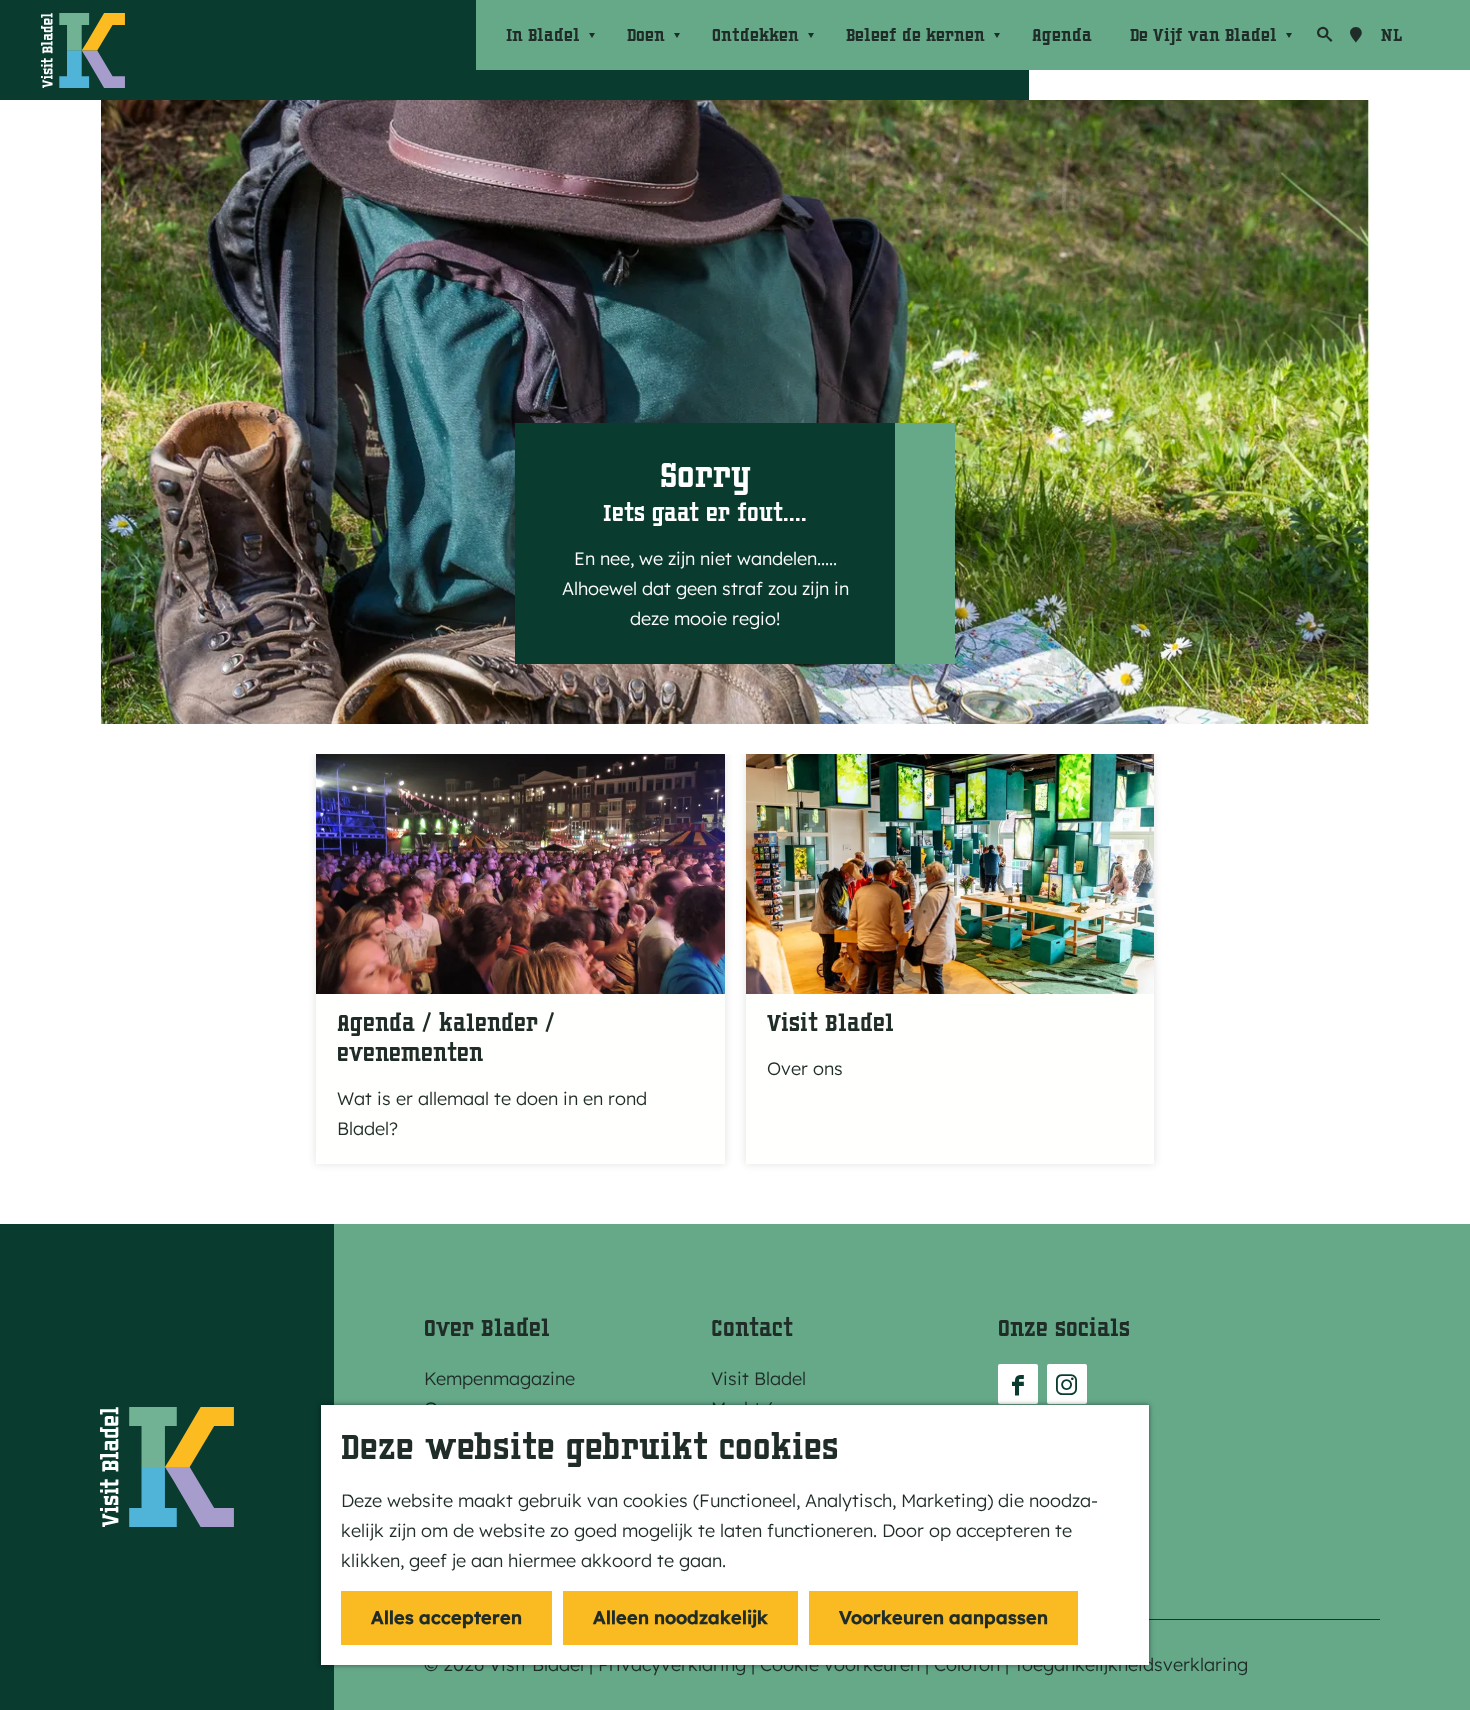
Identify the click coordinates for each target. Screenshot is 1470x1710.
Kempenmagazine (499, 1378)
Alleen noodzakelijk (680, 1617)
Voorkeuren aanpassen (943, 1617)
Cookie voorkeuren (840, 1664)
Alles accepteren (446, 1617)
